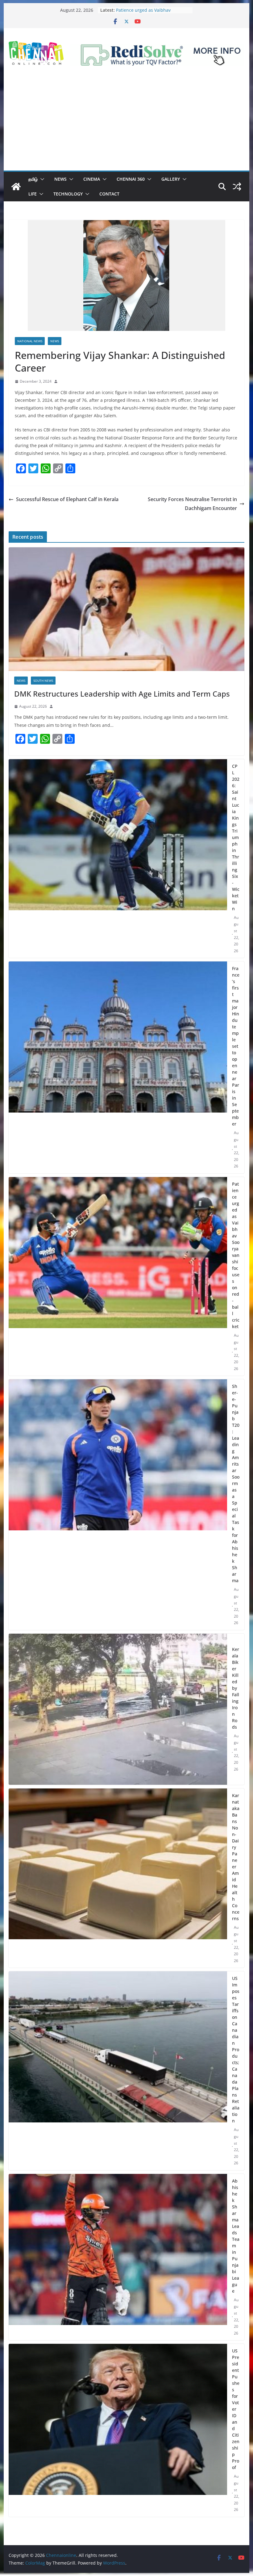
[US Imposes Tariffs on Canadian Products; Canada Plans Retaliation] (118, 2071)
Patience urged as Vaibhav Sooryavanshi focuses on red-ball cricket (236, 1255)
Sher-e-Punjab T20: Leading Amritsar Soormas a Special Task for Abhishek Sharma (236, 1483)
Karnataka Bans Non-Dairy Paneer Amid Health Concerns (236, 1857)
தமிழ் (33, 179)
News (60, 179)
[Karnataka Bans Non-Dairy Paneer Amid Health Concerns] (118, 1878)
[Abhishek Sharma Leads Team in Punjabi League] (118, 2257)
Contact (109, 194)
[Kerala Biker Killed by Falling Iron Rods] (118, 1709)
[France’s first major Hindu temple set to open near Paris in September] (118, 1067)
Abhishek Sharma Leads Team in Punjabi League (236, 2236)
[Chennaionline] (16, 187)
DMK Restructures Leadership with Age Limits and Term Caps (122, 694)
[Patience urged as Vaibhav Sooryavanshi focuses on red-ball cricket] (118, 1276)
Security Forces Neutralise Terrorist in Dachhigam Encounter (192, 504)
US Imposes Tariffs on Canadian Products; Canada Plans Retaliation (236, 2049)
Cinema (92, 179)
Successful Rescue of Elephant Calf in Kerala (67, 499)
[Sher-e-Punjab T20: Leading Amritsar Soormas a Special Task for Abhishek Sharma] (118, 1505)
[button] (41, 179)
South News (43, 681)
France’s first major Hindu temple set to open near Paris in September (236, 1046)
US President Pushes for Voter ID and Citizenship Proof (236, 2409)
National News (30, 341)
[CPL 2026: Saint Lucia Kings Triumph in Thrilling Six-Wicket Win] (118, 859)
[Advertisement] (126, 124)
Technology (68, 194)
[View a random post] (237, 187)
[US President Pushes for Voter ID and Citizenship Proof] (118, 2430)
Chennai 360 (131, 179)
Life (33, 194)
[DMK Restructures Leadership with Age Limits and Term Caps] (126, 609)
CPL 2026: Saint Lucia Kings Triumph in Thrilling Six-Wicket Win (236, 837)
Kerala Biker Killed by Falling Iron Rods (236, 1688)
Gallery (171, 179)
